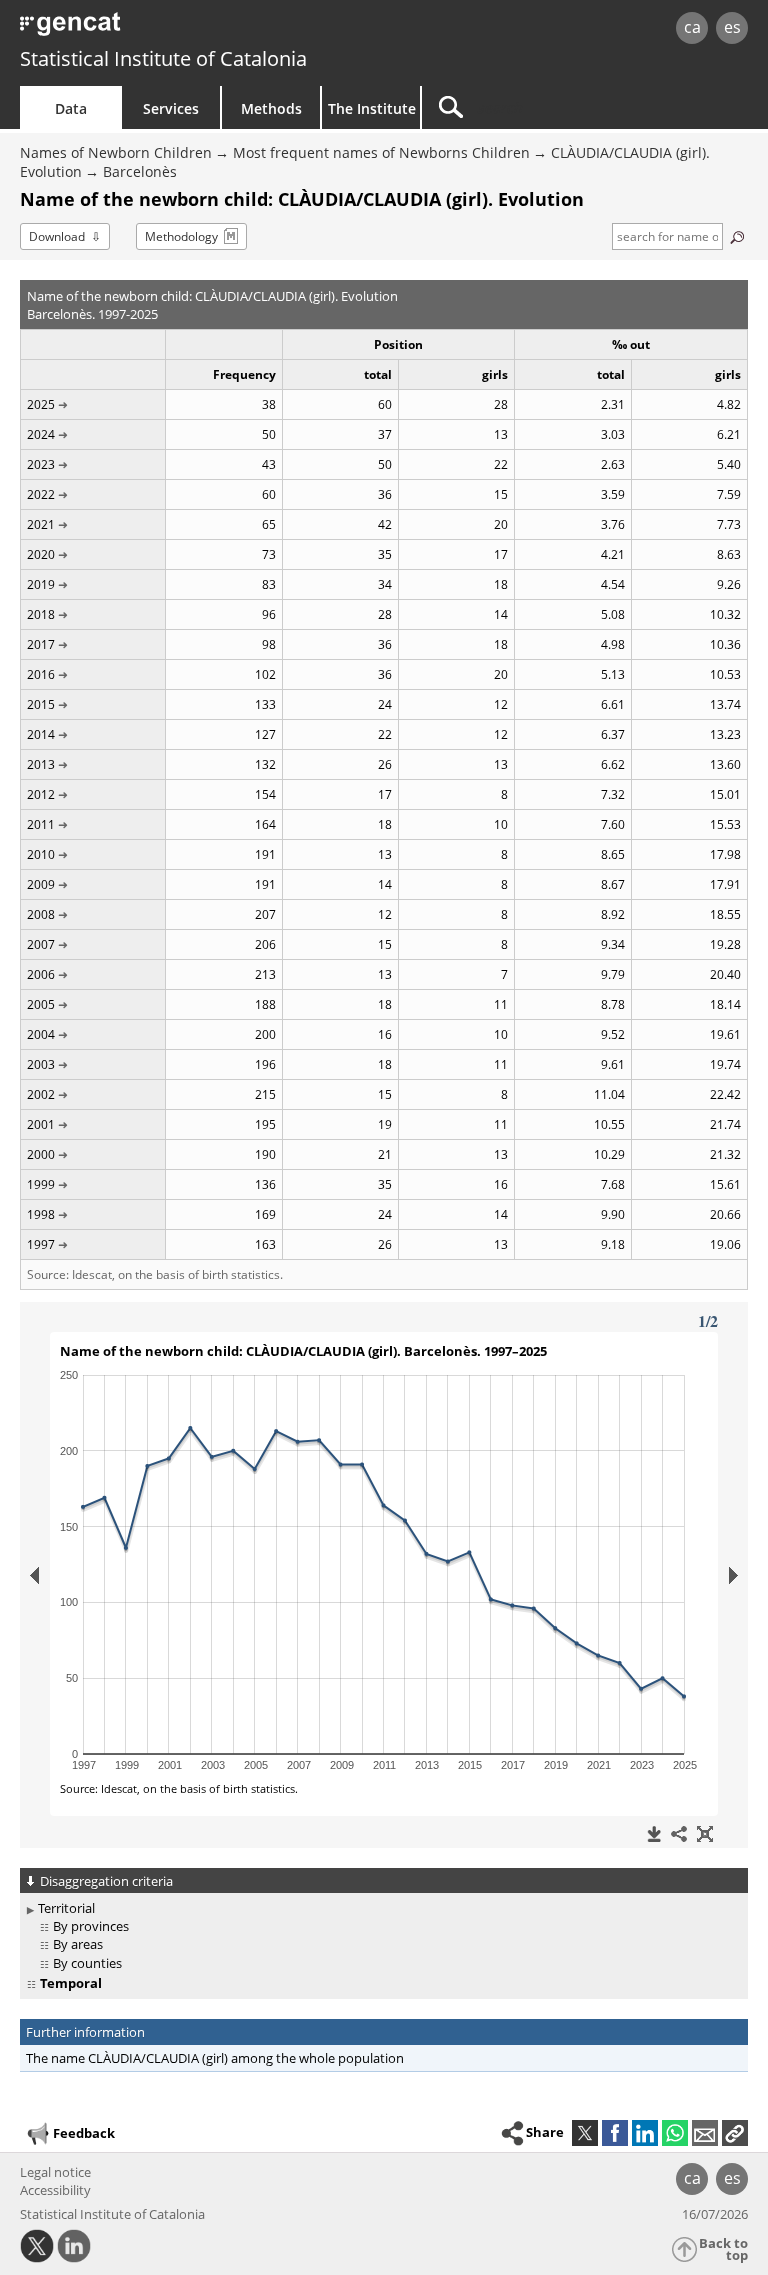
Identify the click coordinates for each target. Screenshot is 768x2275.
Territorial (66, 1908)
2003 (41, 1064)
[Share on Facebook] (615, 2133)
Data (71, 108)
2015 (41, 704)
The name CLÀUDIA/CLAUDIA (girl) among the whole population (215, 2058)
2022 (41, 494)
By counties (87, 1963)
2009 (41, 884)
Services (171, 108)
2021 (41, 524)
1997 (41, 1244)
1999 (41, 1184)
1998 (41, 1214)
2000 (41, 1154)
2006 (41, 974)
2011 (41, 824)
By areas (78, 1944)
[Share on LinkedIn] (645, 2133)
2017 (41, 644)
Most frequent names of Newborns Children (381, 152)
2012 (41, 794)
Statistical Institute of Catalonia (163, 58)
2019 (41, 584)
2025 (41, 404)
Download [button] (57, 236)
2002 (41, 1094)
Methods (271, 108)
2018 (41, 614)
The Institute (372, 108)
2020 (41, 554)
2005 (41, 1004)
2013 (41, 764)
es (732, 27)
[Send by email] (705, 2133)
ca (692, 27)
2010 (41, 854)
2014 (41, 734)
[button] (735, 2133)
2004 (41, 1034)
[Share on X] (585, 2133)
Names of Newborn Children (116, 152)
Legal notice (55, 2172)
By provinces (91, 1926)
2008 (41, 914)
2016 (41, 674)
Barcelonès (140, 171)
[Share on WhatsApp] (675, 2133)
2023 (41, 464)
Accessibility (55, 2190)
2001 (41, 1124)
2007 (41, 944)
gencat (165, 29)
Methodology (181, 236)
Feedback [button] (84, 2133)
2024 (41, 434)
